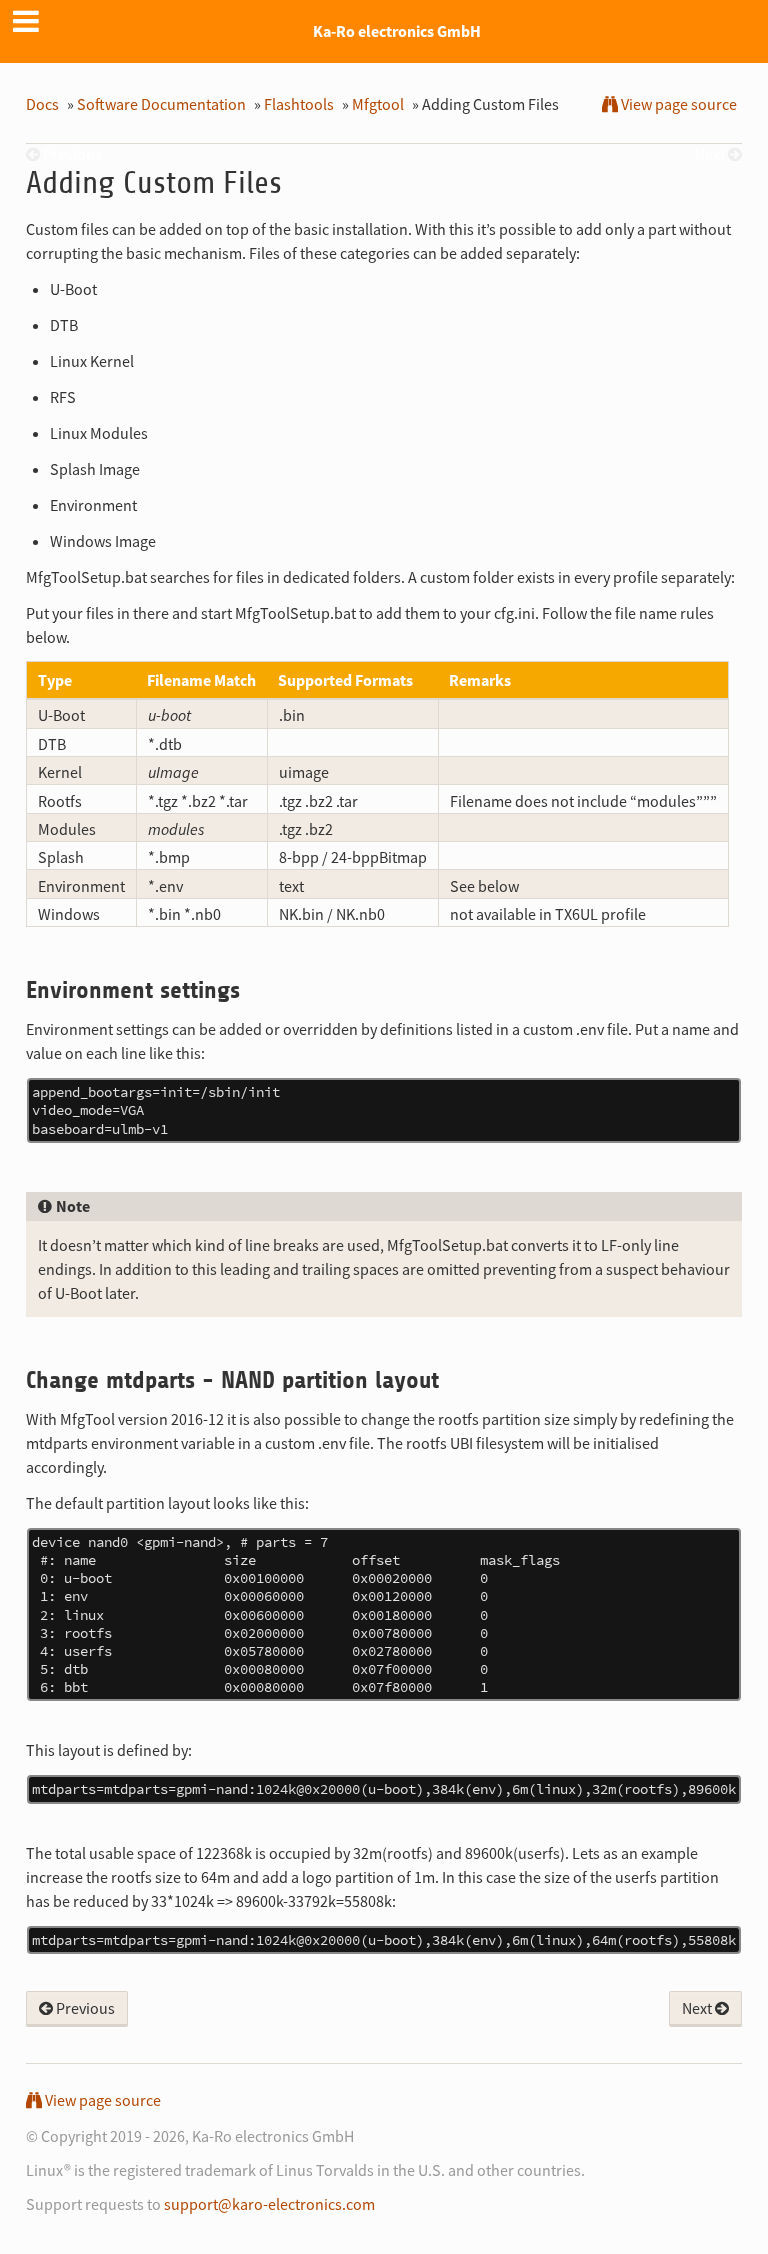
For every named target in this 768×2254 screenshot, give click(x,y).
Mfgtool (378, 104)
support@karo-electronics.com (269, 2204)
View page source (677, 104)
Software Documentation (161, 104)
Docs (42, 104)
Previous (84, 2008)
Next (698, 2008)
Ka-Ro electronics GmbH (397, 31)
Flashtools (299, 104)
